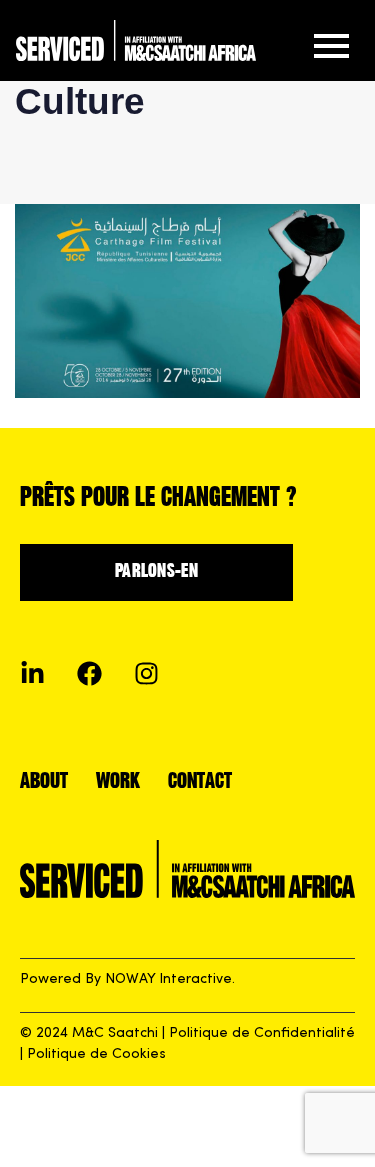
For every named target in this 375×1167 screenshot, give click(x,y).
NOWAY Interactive (168, 979)
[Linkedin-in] (32, 673)
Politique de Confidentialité (262, 1033)
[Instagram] (146, 673)
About (44, 782)
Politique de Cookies (96, 1054)
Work (118, 782)
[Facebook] (89, 673)
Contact (200, 782)
